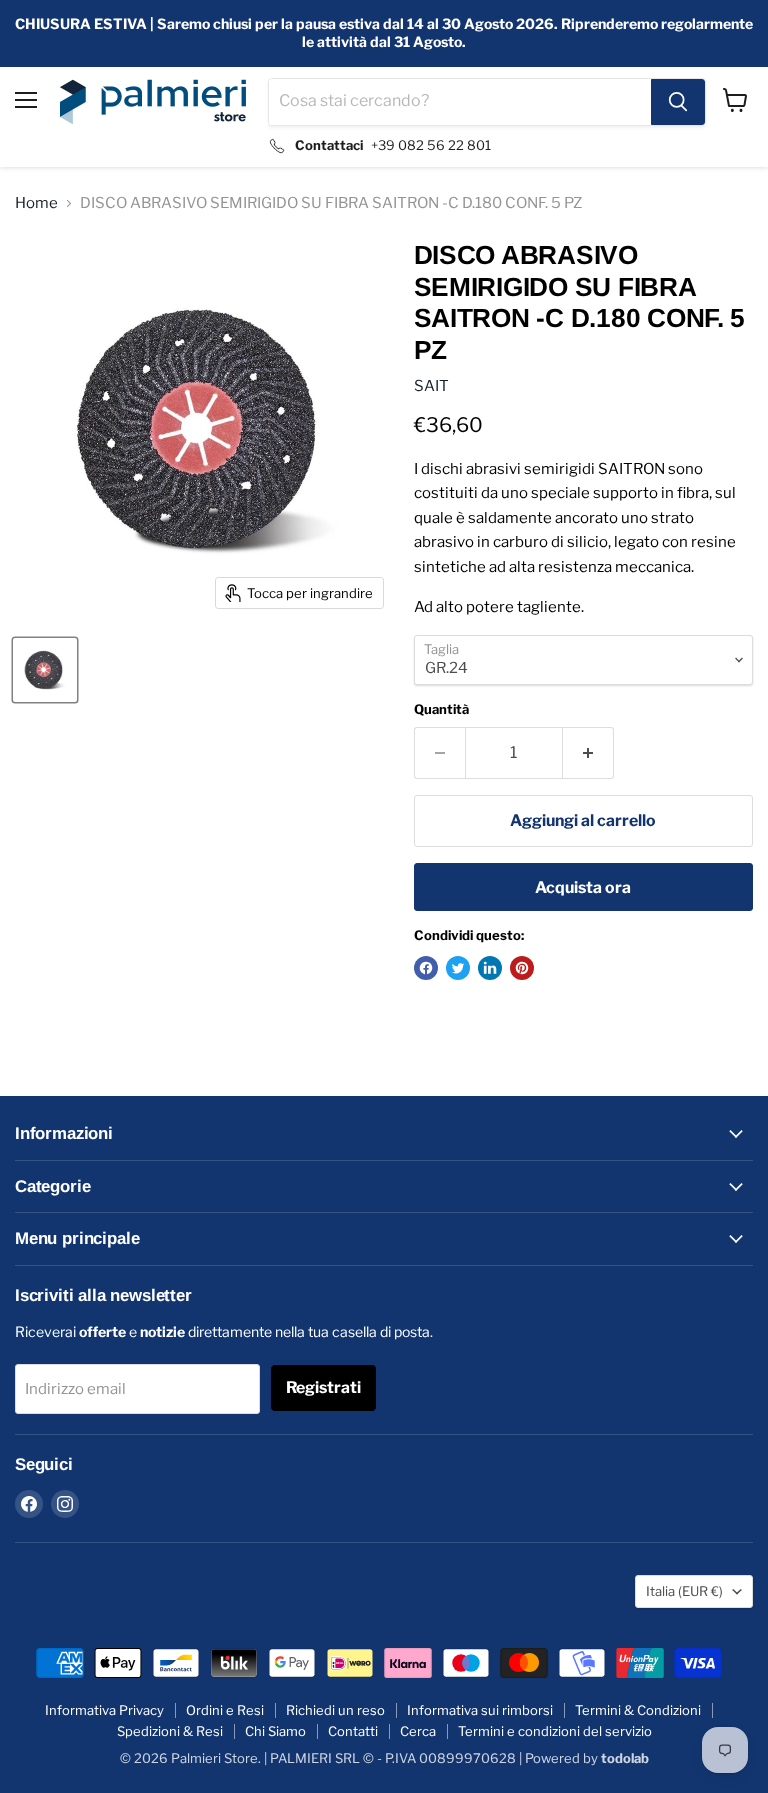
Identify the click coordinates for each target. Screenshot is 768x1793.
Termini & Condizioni (638, 1710)
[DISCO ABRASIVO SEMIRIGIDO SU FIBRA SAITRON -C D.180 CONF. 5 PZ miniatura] (45, 670)
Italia (684, 1591)
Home (36, 203)
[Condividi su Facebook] (426, 968)
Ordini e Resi (225, 1710)
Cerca (418, 1731)
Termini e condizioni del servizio (555, 1731)
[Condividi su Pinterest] (522, 968)
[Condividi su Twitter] (458, 968)
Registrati (323, 1387)
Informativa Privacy (104, 1710)
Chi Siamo (275, 1731)
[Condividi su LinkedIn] (490, 968)
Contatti (353, 1731)
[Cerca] (678, 102)
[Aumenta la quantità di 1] (588, 753)
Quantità (441, 709)
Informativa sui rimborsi (480, 1710)
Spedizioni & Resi (170, 1731)
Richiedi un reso (335, 1710)
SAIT (431, 386)
